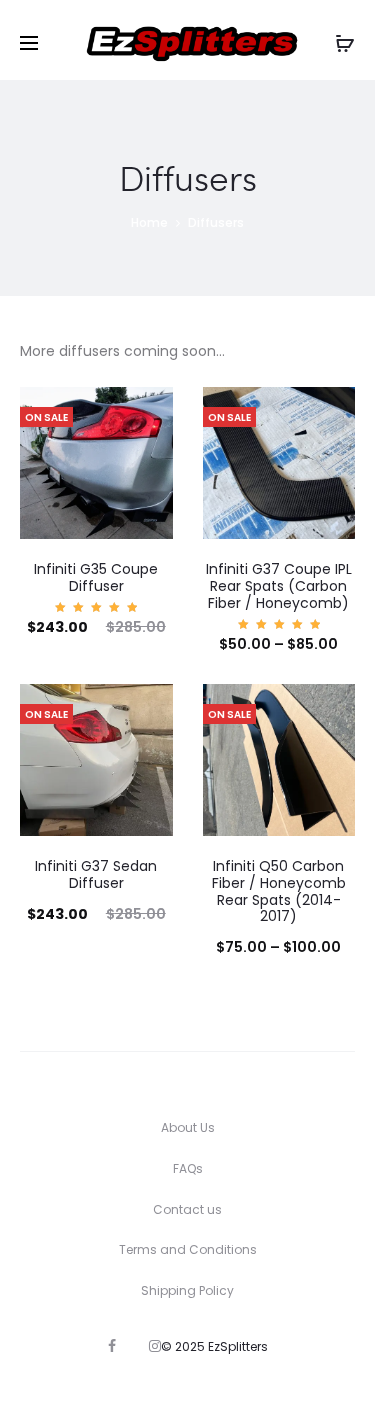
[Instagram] (155, 1346)
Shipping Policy (187, 1290)
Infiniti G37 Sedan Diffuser (96, 874)
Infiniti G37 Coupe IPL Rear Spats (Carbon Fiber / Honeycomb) (279, 586)
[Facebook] (112, 1346)
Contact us (187, 1209)
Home (149, 222)
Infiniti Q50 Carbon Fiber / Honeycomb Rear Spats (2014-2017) (279, 891)
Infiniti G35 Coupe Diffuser (96, 577)
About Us (188, 1127)
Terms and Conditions (188, 1249)
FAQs (188, 1168)
